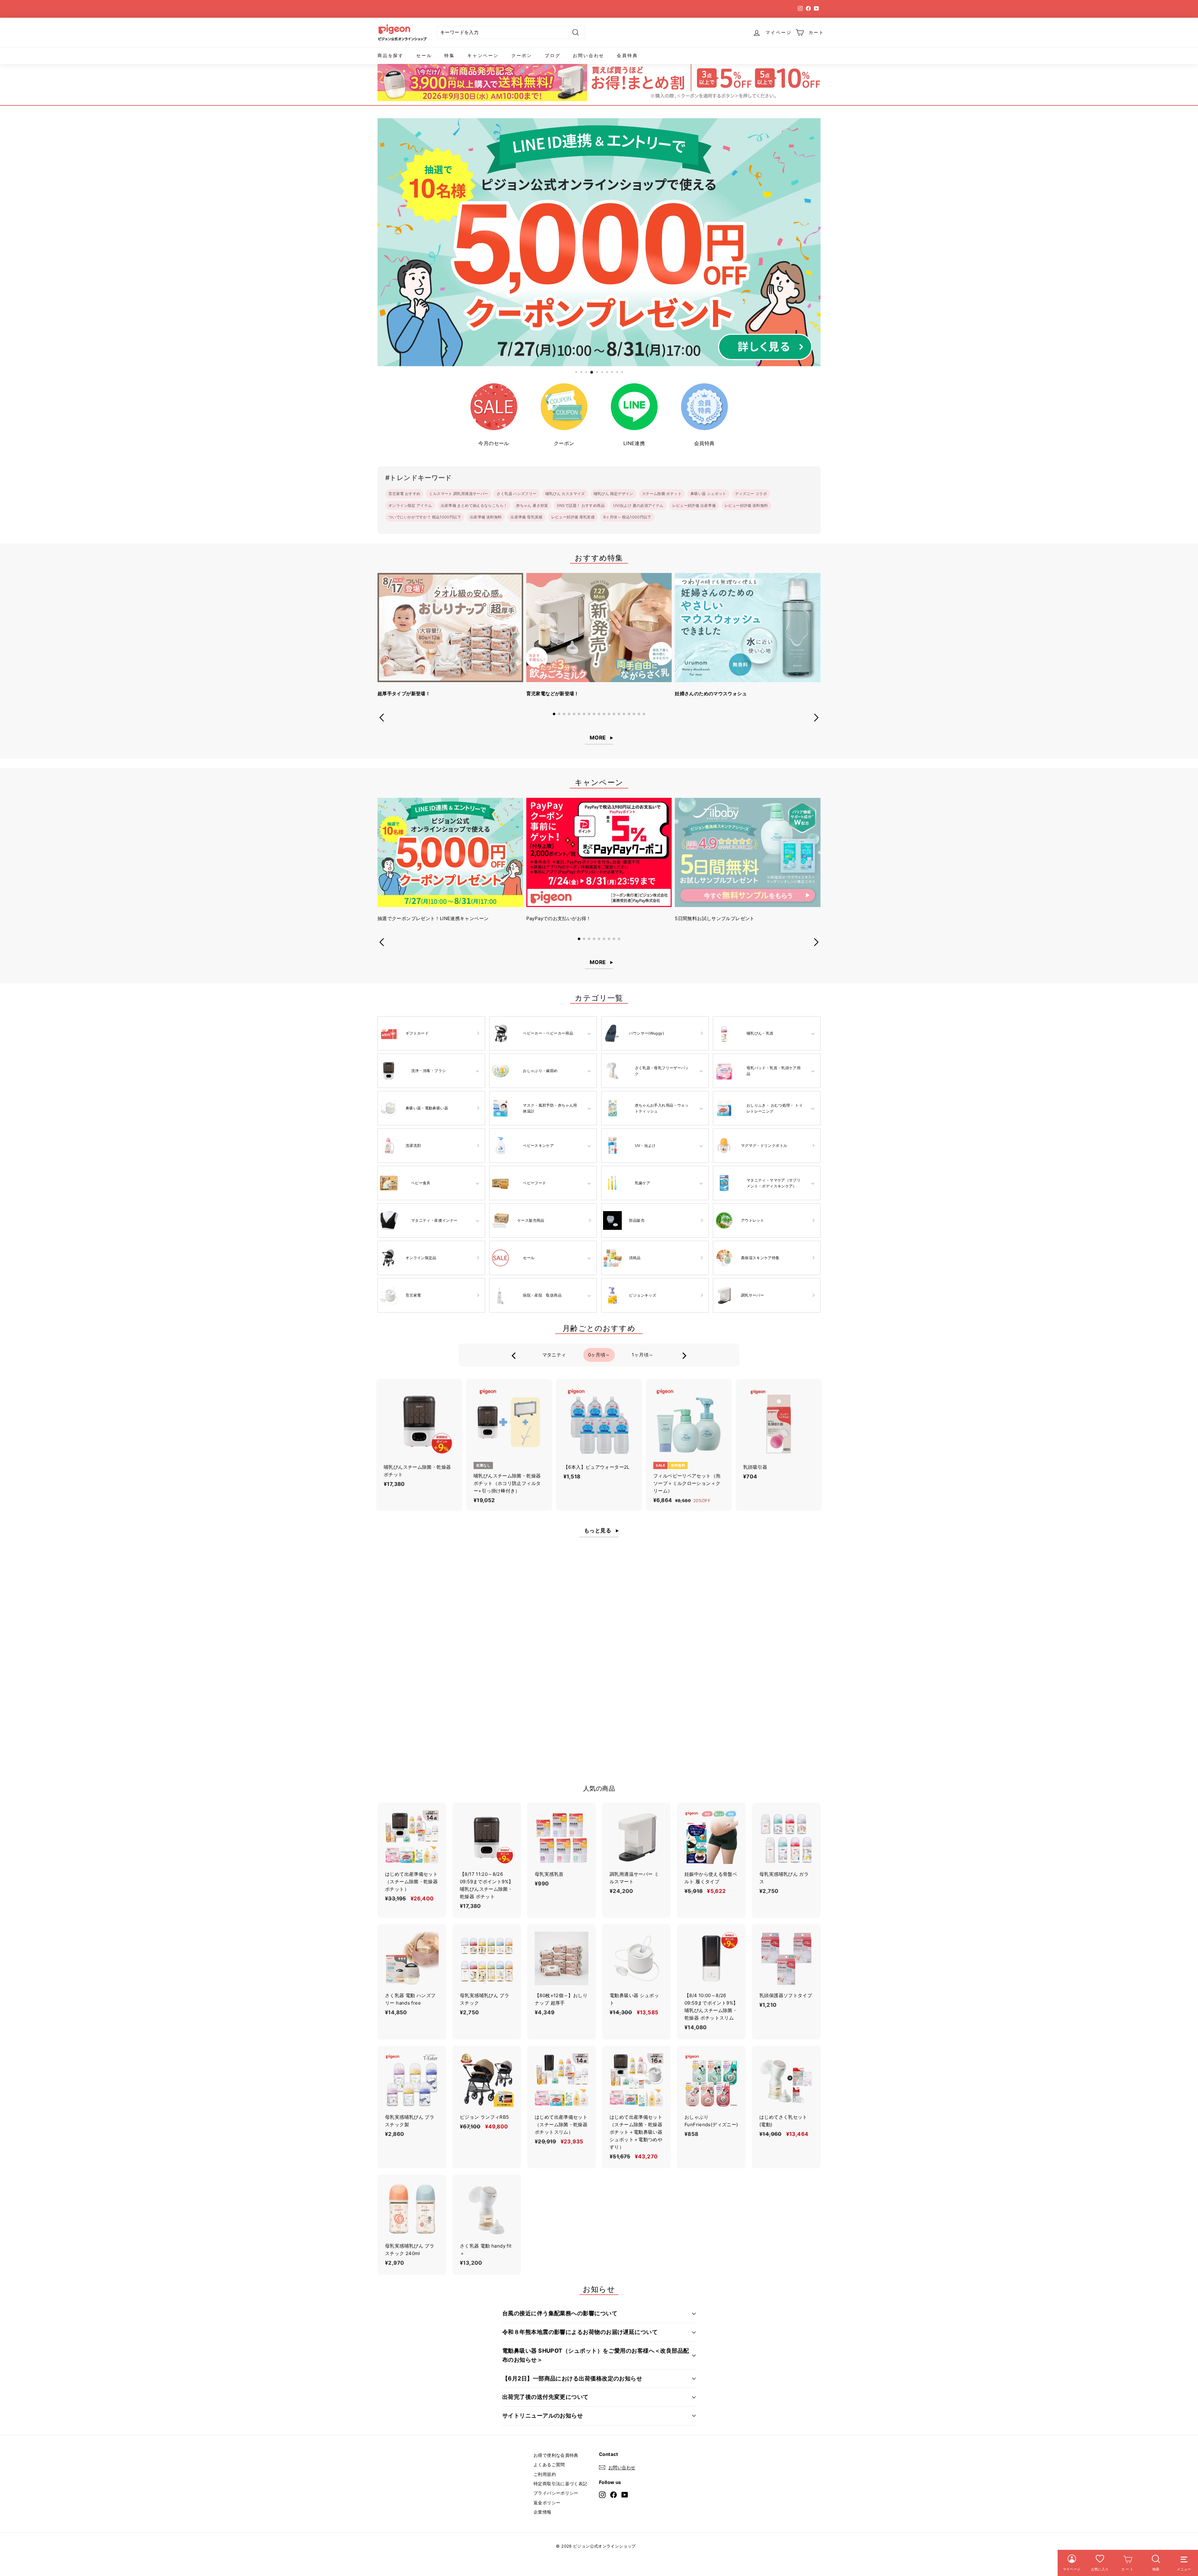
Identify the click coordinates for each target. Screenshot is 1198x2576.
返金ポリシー (547, 2503)
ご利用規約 (545, 2474)
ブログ (553, 55)
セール (424, 55)
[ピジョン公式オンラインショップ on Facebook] (614, 2494)
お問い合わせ (589, 55)
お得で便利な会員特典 (556, 2455)
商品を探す (391, 55)
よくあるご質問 (549, 2464)
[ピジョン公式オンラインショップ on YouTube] (625, 2494)
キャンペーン (483, 55)
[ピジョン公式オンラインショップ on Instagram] (602, 2494)
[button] (554, 714)
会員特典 (627, 55)
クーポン (522, 55)
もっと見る (598, 1531)
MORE (598, 738)
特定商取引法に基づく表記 (560, 2484)
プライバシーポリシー (556, 2493)
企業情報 (543, 2512)
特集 (450, 55)
